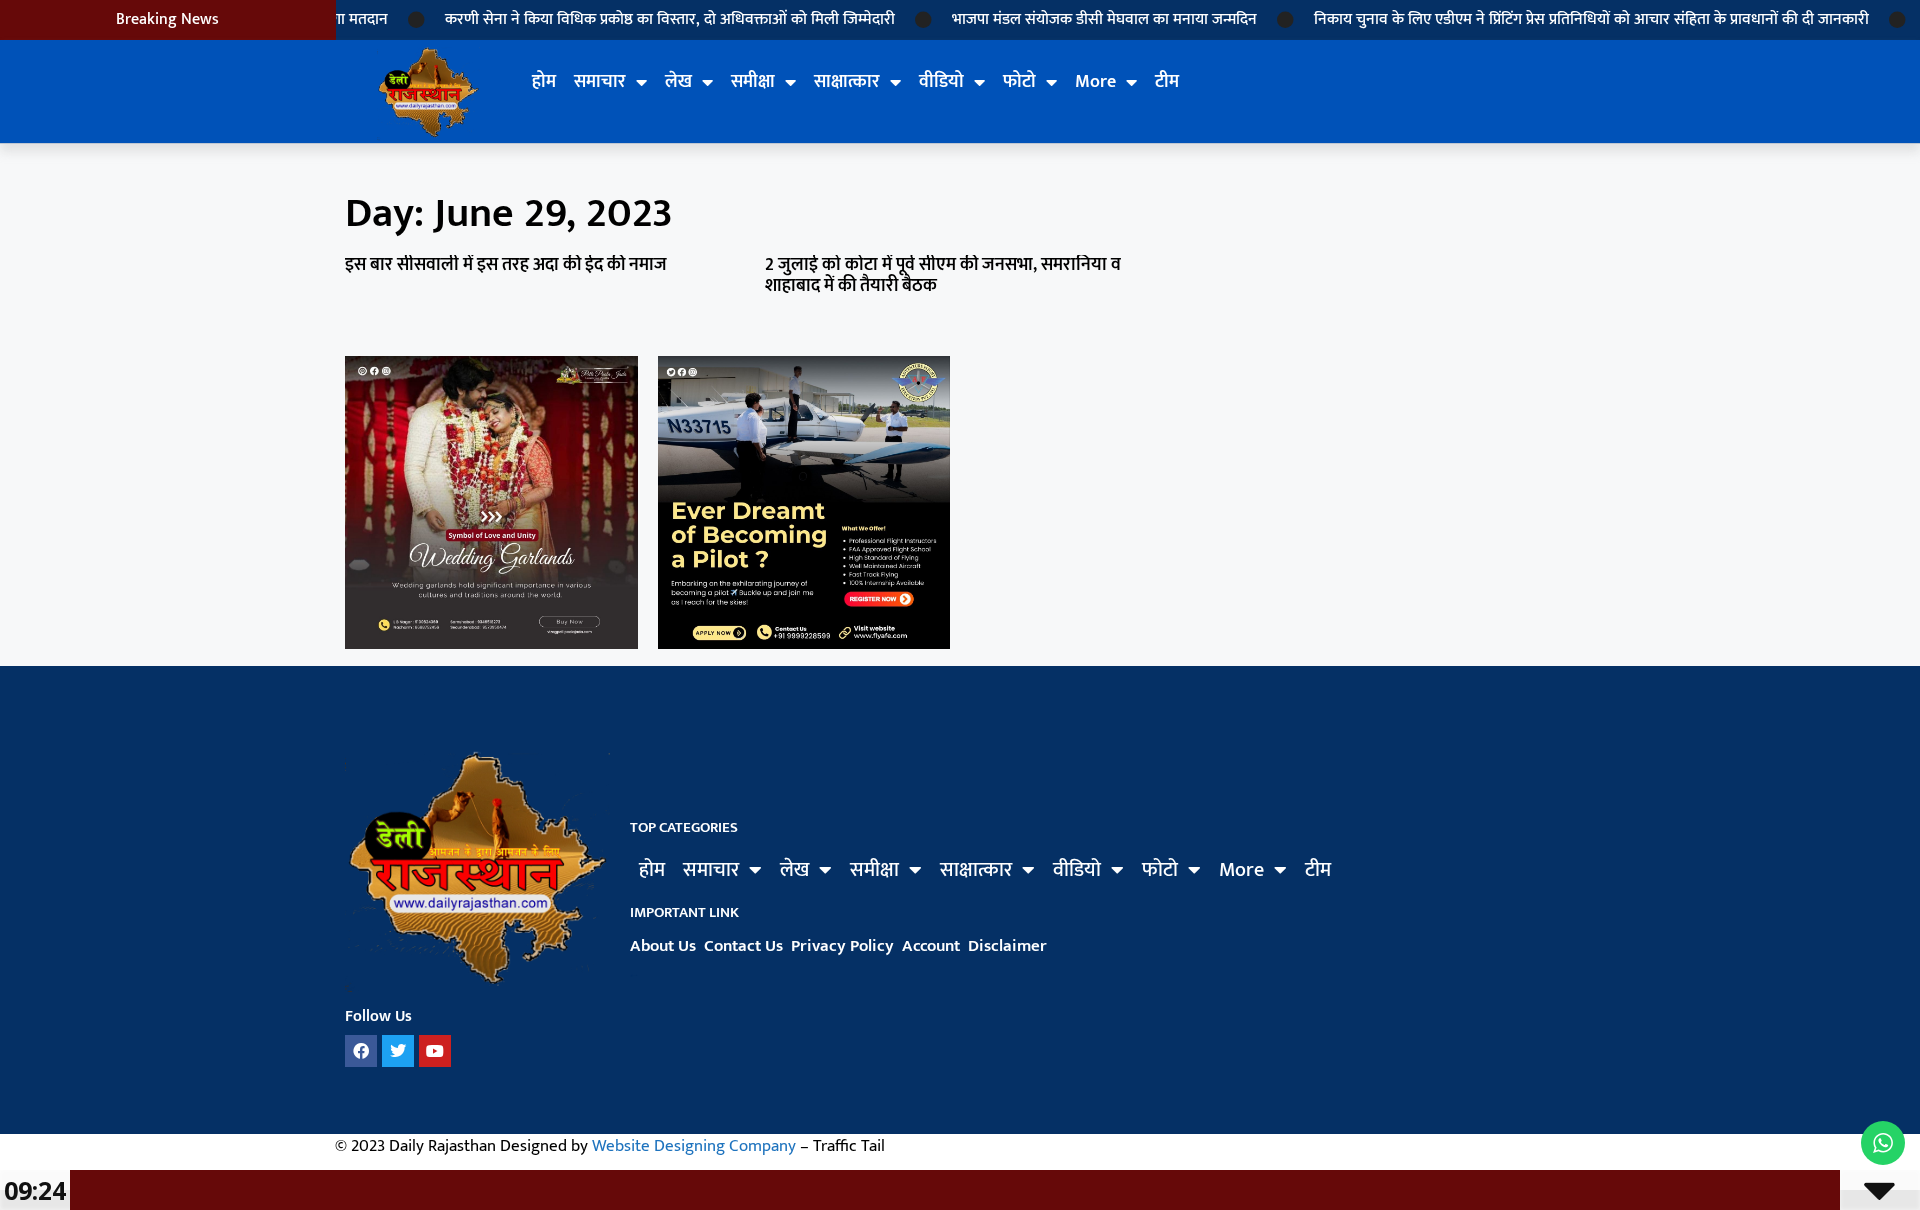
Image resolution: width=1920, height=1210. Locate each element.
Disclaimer (1007, 946)
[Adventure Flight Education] (804, 643)
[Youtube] (435, 1051)
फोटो (1019, 82)
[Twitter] (398, 1051)
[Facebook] (361, 1051)
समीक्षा (753, 82)
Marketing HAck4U (634, 976)
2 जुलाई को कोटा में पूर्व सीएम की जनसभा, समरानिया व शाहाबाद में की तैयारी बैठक (943, 276)
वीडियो (941, 82)
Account (931, 946)
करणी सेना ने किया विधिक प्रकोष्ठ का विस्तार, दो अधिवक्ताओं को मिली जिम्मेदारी (647, 19)
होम (544, 82)
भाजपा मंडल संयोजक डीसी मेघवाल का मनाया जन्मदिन (1081, 19)
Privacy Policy (842, 946)
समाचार (600, 82)
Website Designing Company (694, 1146)
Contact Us (743, 946)
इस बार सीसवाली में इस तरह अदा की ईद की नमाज (506, 265)
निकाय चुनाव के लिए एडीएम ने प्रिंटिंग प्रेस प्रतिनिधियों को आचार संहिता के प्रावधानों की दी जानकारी (1568, 19)
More (1095, 82)
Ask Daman (632, 977)
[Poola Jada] (491, 643)
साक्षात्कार (847, 82)
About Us (663, 946)
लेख (678, 82)
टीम (1167, 82)
